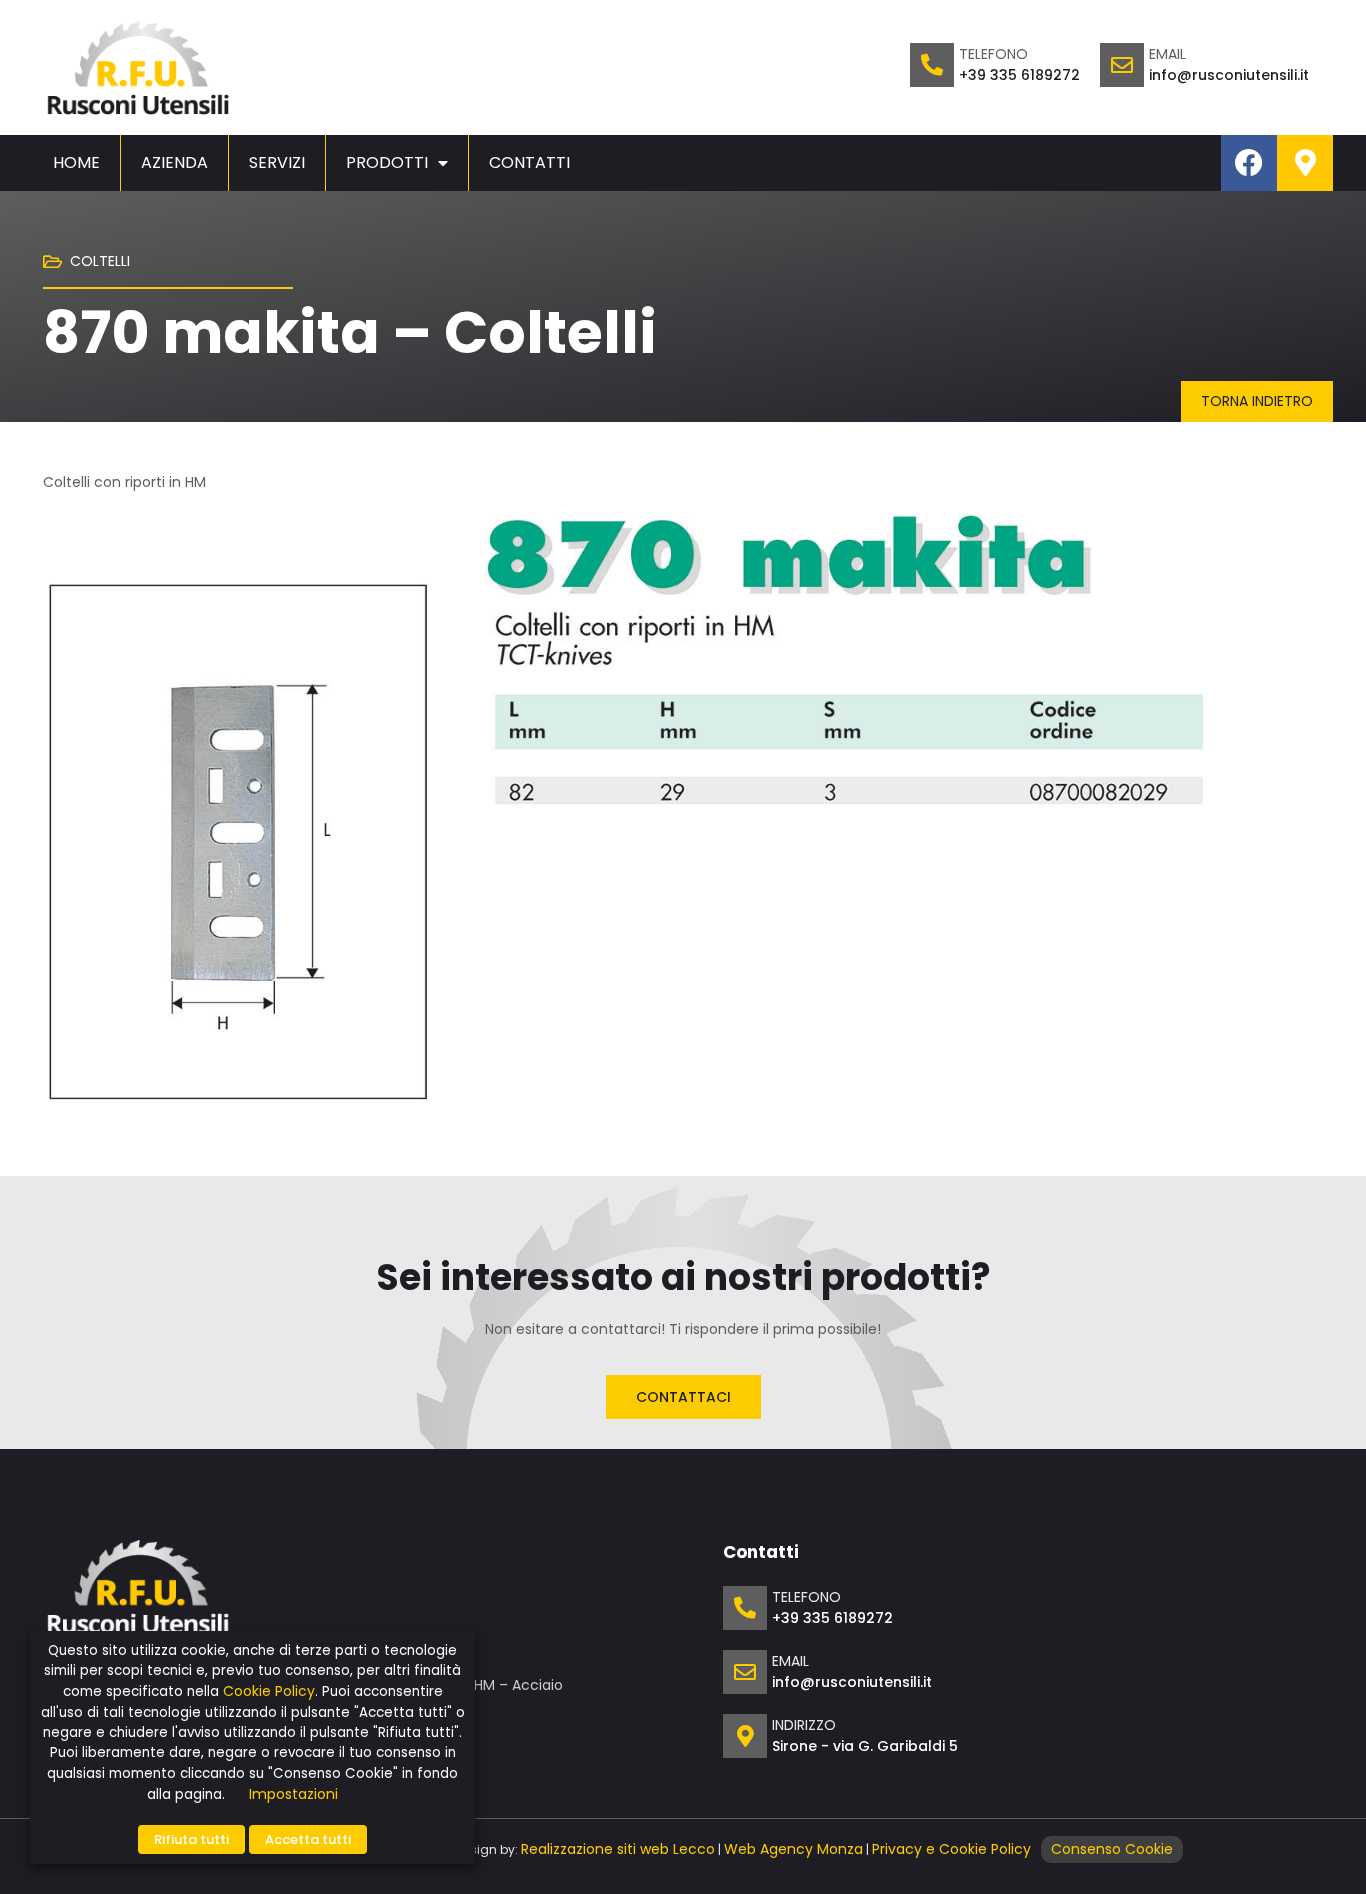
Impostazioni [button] (293, 1794)
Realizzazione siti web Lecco (618, 1849)
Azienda (174, 162)
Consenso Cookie (1112, 1849)
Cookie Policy (269, 1691)
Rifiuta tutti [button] (191, 1839)
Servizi (277, 162)
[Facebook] (1249, 163)
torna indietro (1257, 401)
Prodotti (387, 162)
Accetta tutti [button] (308, 1839)
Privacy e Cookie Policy (951, 1849)
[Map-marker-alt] (1305, 163)
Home (76, 162)
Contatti (529, 162)
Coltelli (100, 261)
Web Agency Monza (793, 1849)
